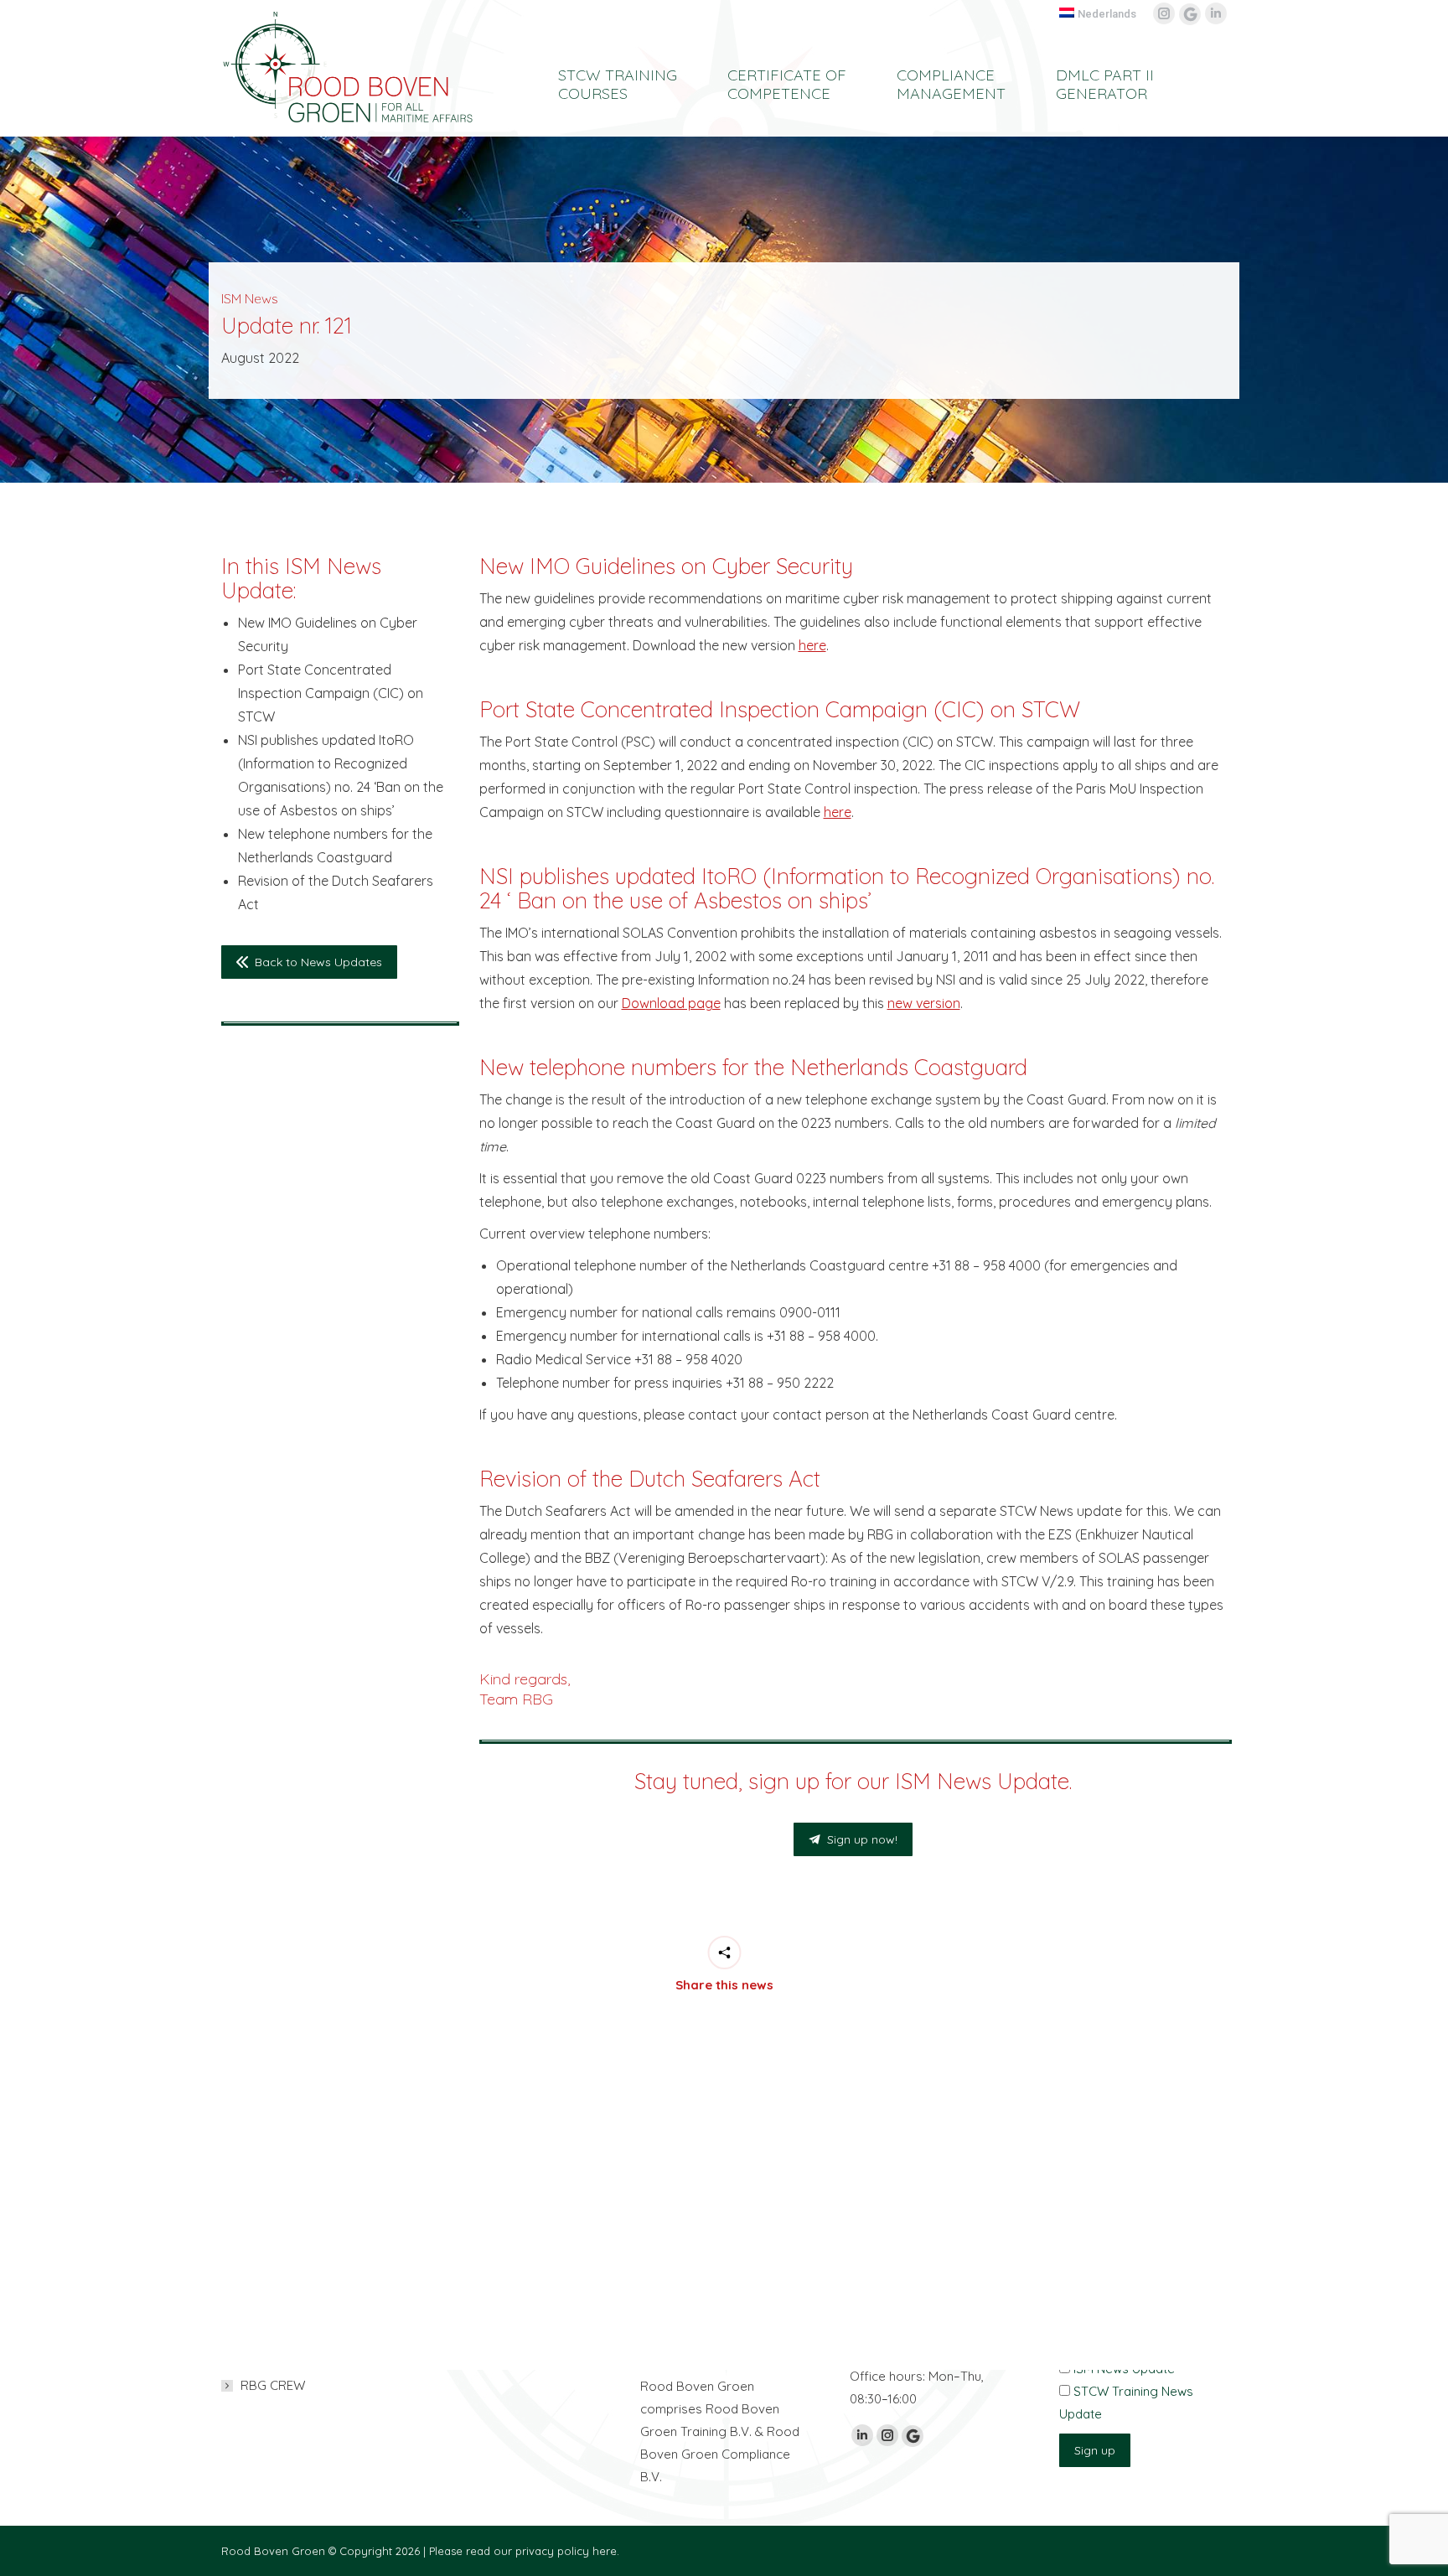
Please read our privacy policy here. (524, 2551)
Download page (671, 1003)
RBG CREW (273, 2385)
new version (924, 1003)
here (812, 645)
